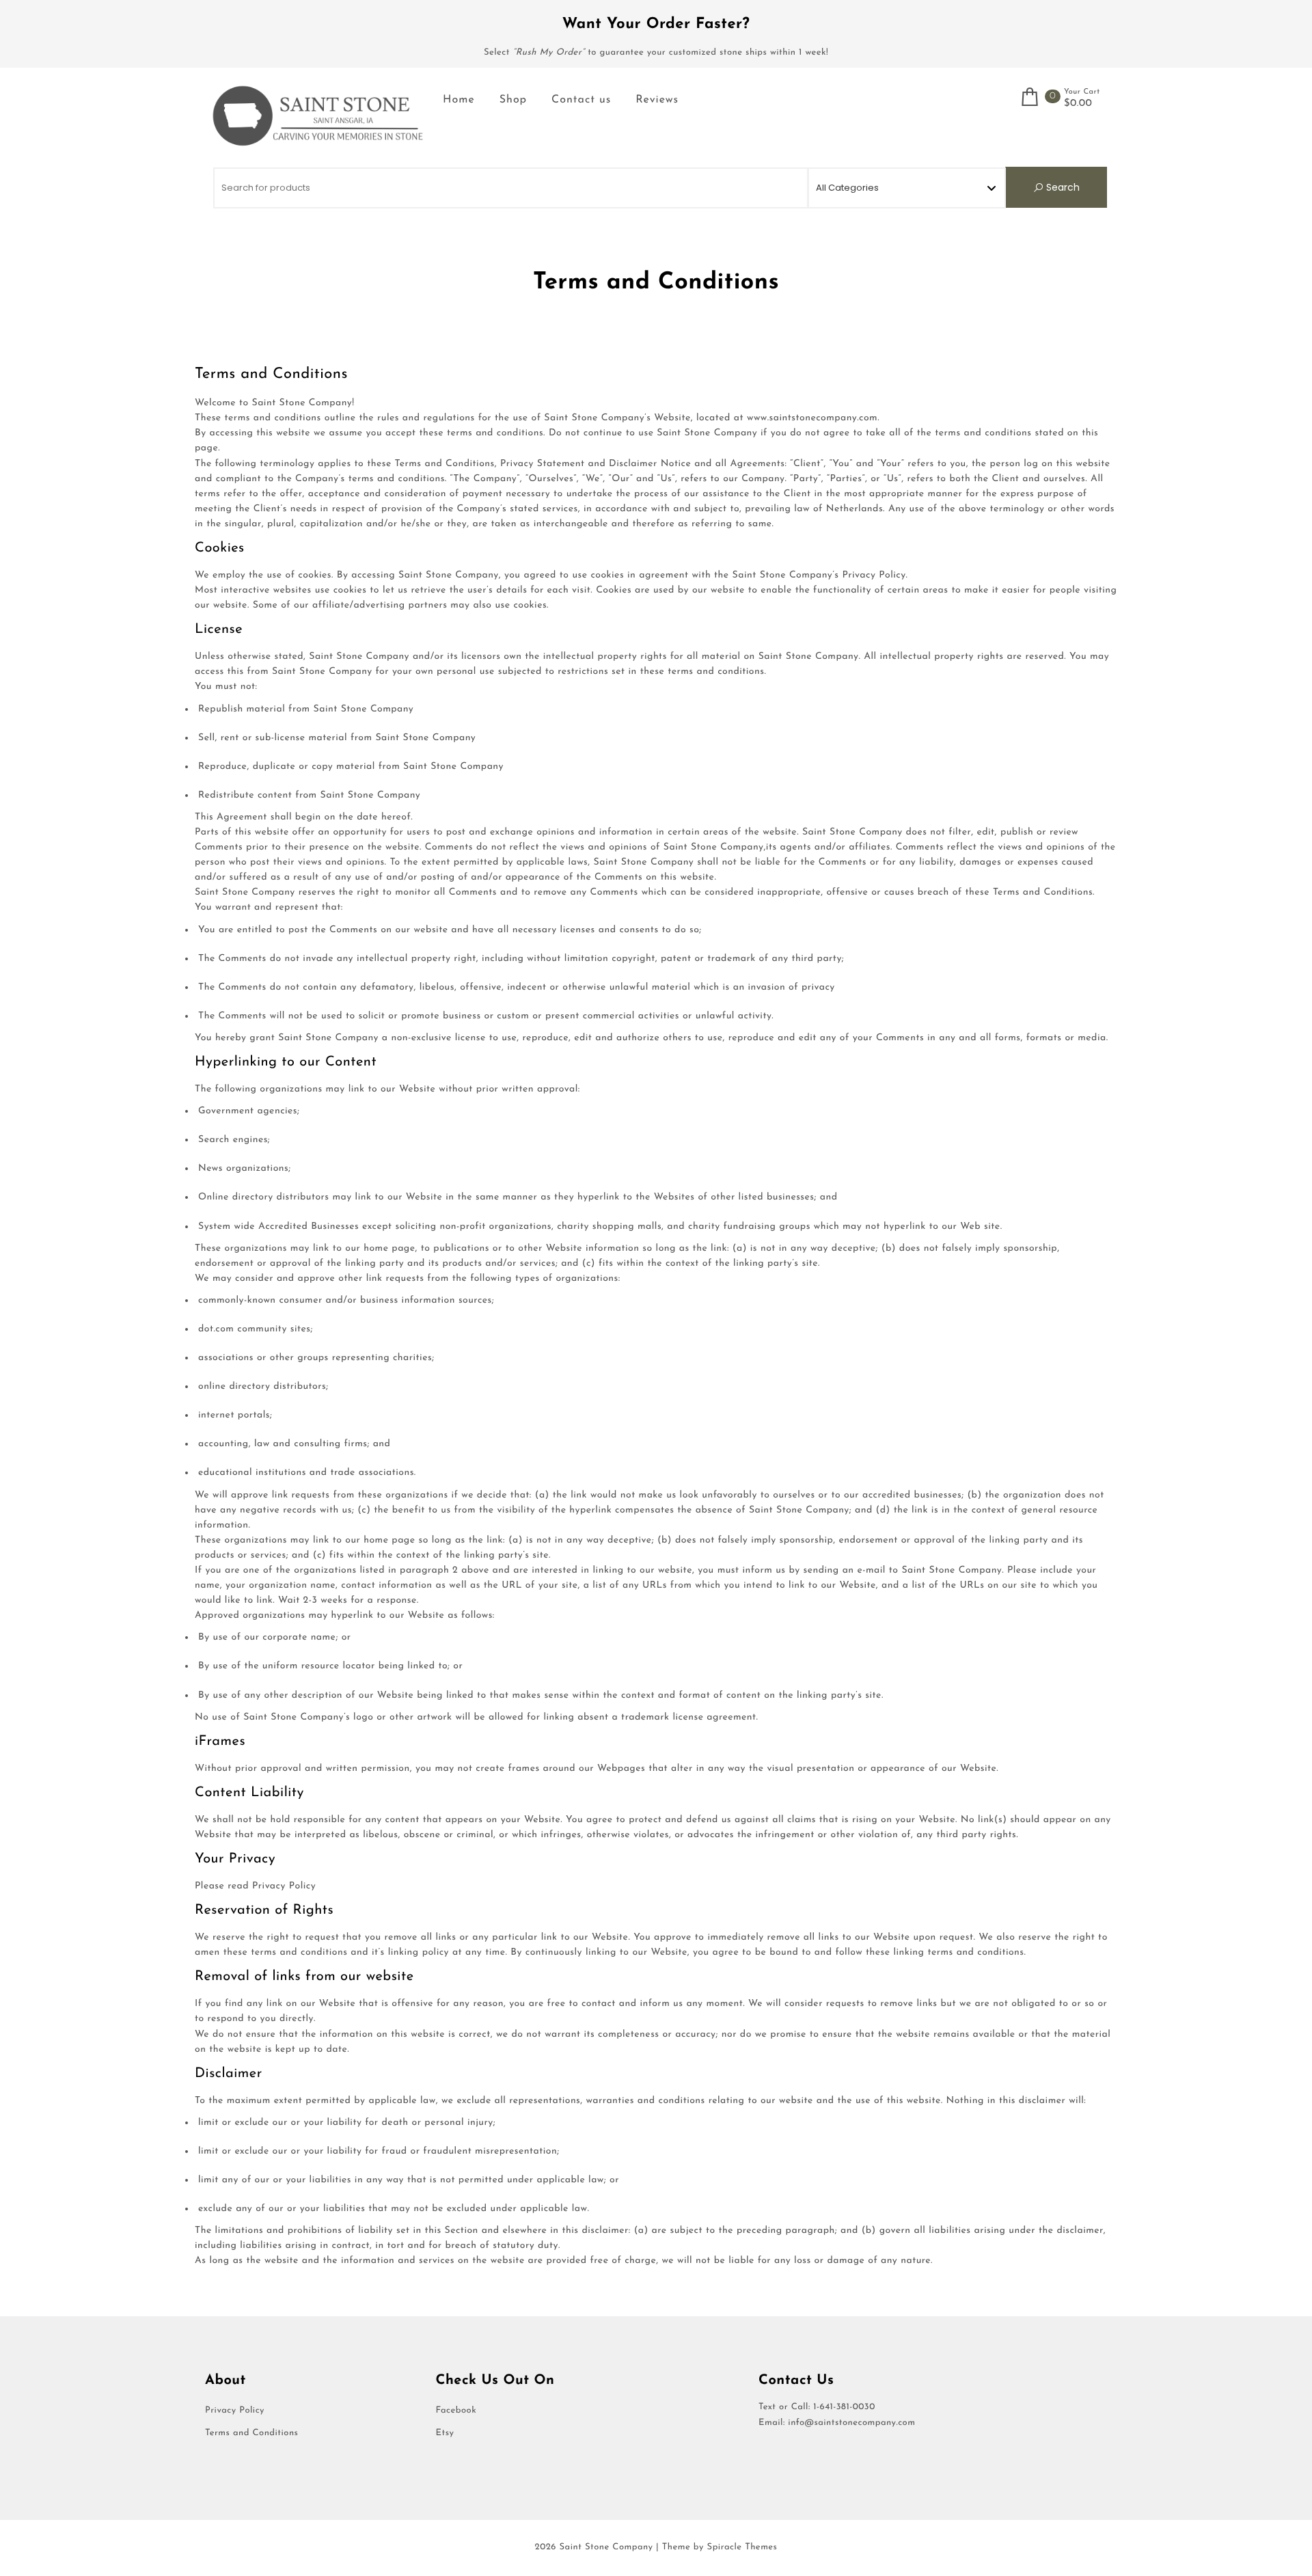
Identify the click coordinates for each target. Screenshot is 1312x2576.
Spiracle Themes (742, 2548)
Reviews (657, 100)
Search (1062, 187)
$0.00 (1078, 104)
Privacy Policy (235, 2411)
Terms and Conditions (251, 2433)
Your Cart (1082, 92)
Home (459, 100)
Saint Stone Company (606, 2548)
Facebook (456, 2411)
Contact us (581, 100)
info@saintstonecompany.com (851, 2423)
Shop (513, 100)
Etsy (445, 2433)
